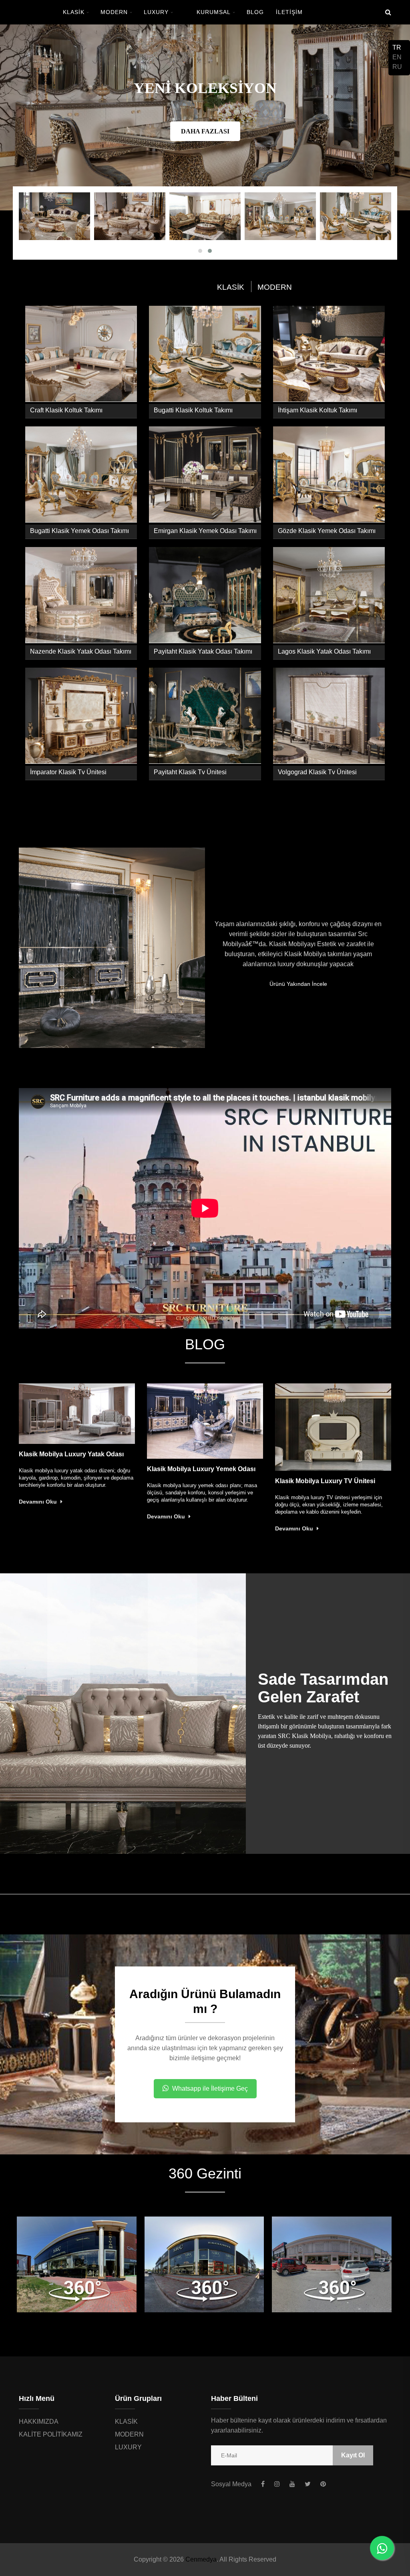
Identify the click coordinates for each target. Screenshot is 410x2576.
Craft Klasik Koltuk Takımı (66, 410)
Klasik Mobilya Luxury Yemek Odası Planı (201, 1470)
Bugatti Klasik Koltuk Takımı (193, 410)
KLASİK (74, 12)
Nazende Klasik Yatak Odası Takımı (81, 651)
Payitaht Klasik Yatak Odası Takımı (203, 651)
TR (397, 47)
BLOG (255, 12)
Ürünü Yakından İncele (298, 984)
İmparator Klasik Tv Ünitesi (68, 772)
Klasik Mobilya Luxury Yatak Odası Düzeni (71, 1456)
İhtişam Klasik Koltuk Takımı (318, 410)
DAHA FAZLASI (205, 131)
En (397, 57)
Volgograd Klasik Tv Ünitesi (317, 772)
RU (397, 67)
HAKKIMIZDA (39, 2422)
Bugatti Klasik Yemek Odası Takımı (79, 531)
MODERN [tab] (275, 287)
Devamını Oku (39, 1502)
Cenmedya (201, 2559)
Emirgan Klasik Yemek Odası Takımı (205, 531)
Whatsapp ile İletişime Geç (209, 2088)
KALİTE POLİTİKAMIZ (51, 2434)
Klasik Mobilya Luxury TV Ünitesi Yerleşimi (325, 1482)
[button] (200, 251)
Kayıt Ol (353, 2455)
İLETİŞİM (289, 12)
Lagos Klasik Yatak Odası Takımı (324, 651)
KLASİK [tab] (231, 287)
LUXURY (156, 12)
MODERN (114, 12)
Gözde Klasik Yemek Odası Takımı (327, 531)
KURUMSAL (214, 12)
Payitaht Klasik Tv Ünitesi (190, 772)
